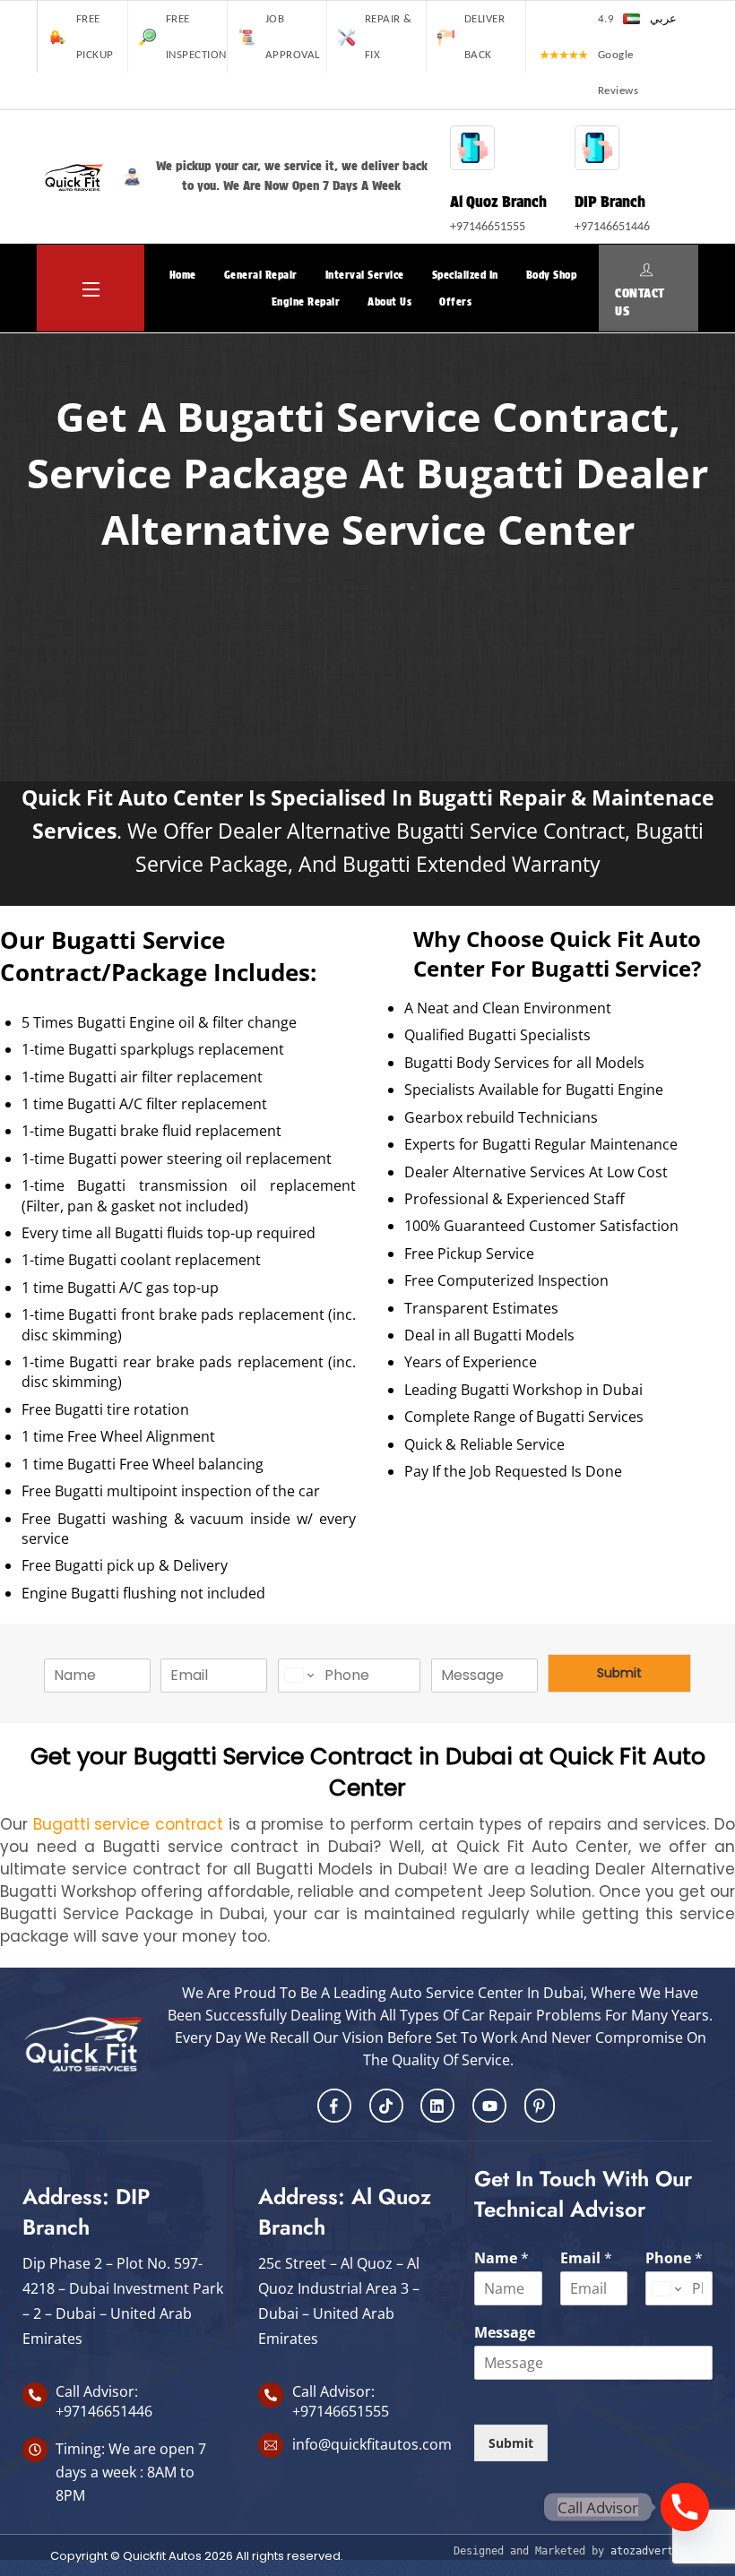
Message (505, 2333)
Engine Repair (306, 302)
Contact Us (640, 301)
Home (183, 275)
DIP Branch (610, 201)
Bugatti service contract (128, 1824)
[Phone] (685, 2507)
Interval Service (365, 275)
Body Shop (552, 275)
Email (586, 2258)
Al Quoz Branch (498, 201)
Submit (619, 1673)
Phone (674, 2258)
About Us (389, 302)
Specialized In (465, 275)
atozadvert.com (654, 2551)
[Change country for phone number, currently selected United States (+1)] (298, 1676)
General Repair (261, 275)
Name (502, 2258)
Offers (455, 302)
